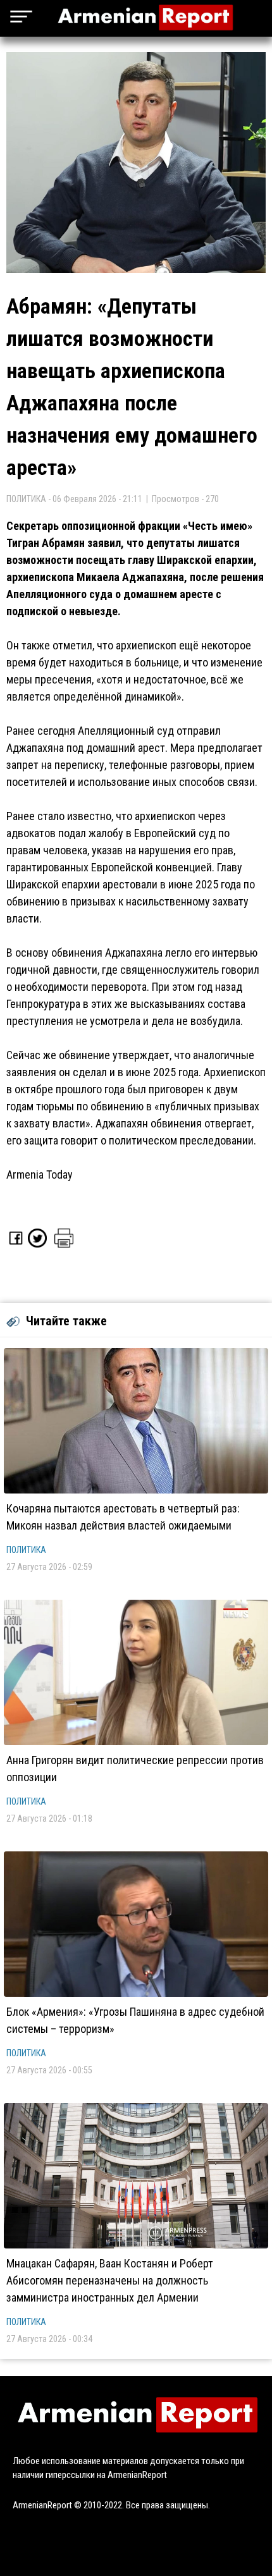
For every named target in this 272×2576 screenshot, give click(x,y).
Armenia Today (40, 1175)
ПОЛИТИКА (26, 1550)
